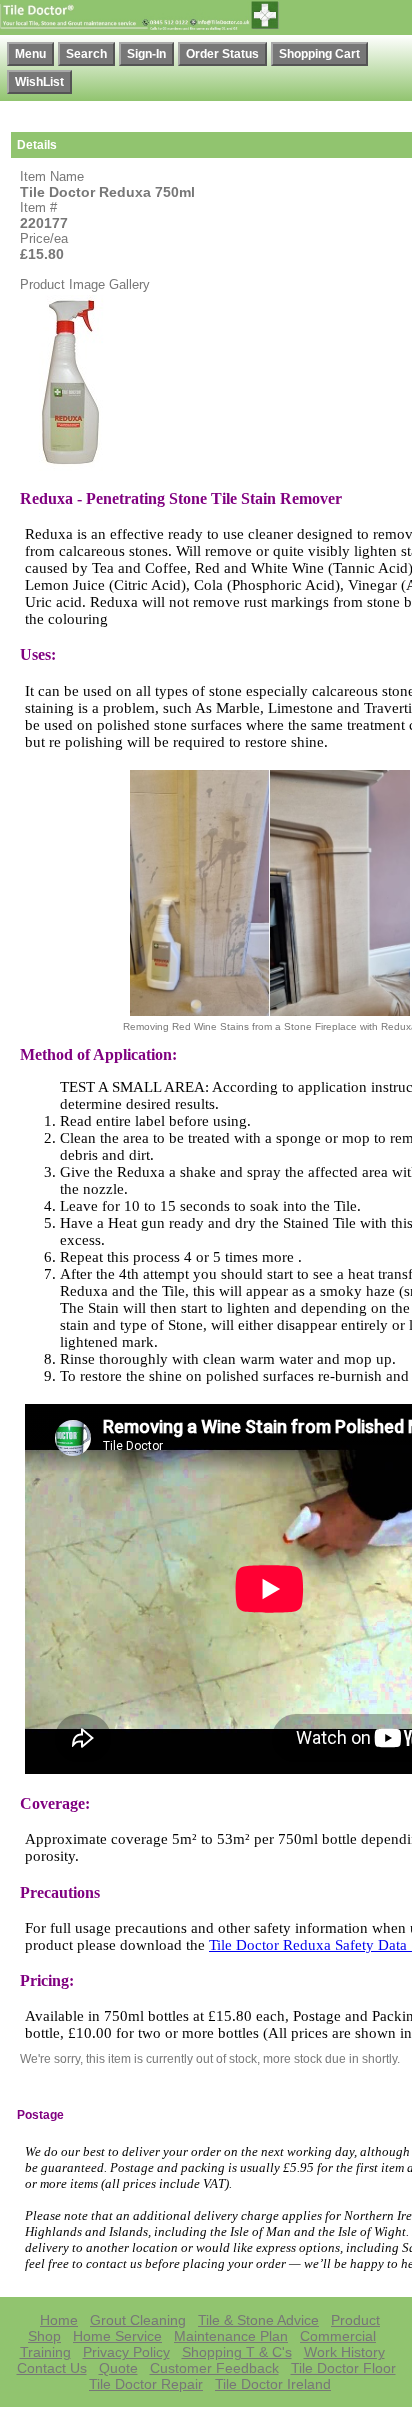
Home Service (117, 2336)
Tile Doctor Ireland (273, 2384)
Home (59, 2320)
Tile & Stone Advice (258, 2320)
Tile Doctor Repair (146, 2384)
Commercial (338, 2336)
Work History (344, 2352)
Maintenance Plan (231, 2336)
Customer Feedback (214, 2368)
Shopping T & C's (237, 2352)
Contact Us (52, 2368)
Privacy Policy (126, 2352)
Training (45, 2352)
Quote (118, 2368)
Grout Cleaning (138, 2320)
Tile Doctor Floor (343, 2368)
